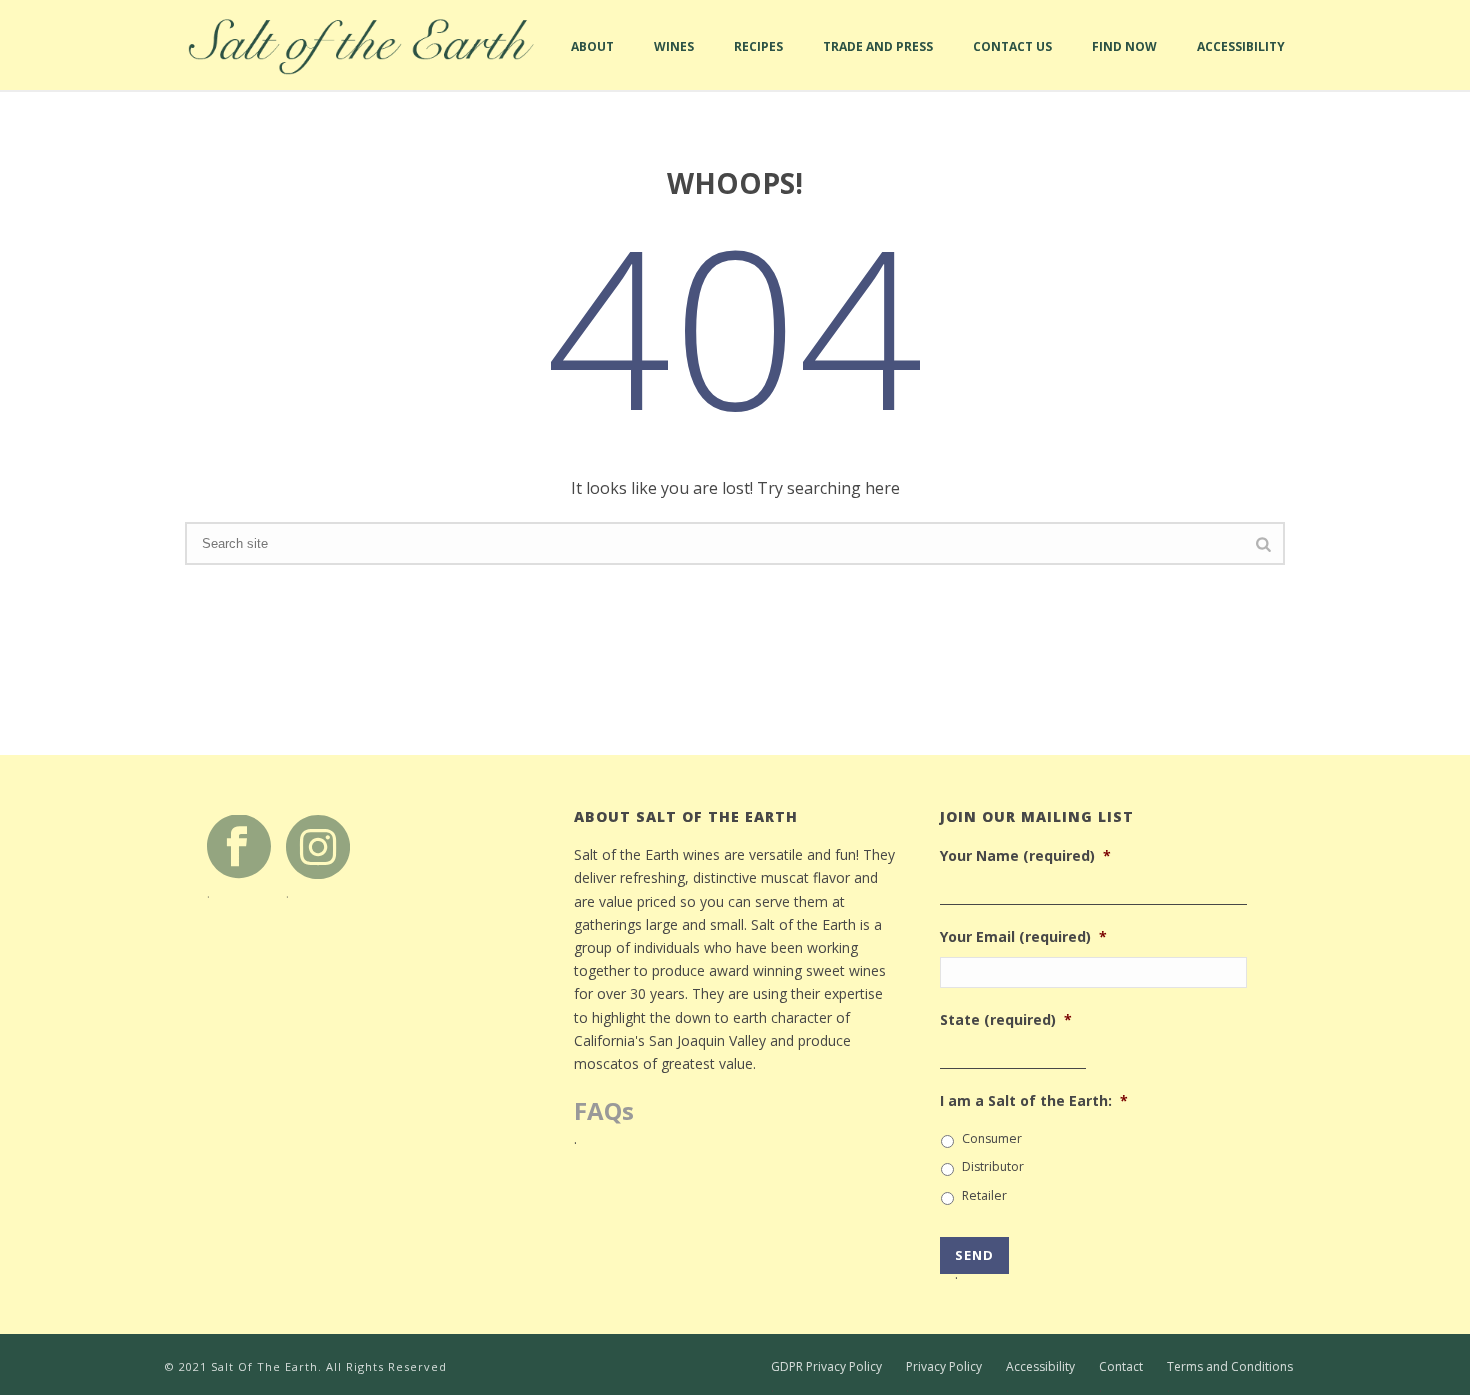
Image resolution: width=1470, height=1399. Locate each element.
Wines (674, 64)
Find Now (1124, 64)
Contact (1121, 1367)
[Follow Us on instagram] (318, 845)
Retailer (984, 1195)
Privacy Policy (944, 1367)
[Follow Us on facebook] (239, 845)
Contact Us (1012, 64)
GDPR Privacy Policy (826, 1367)
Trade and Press (878, 64)
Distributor (993, 1166)
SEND (974, 1260)
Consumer (992, 1138)
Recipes (758, 64)
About (592, 64)
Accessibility (1241, 64)
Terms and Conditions (1230, 1367)
